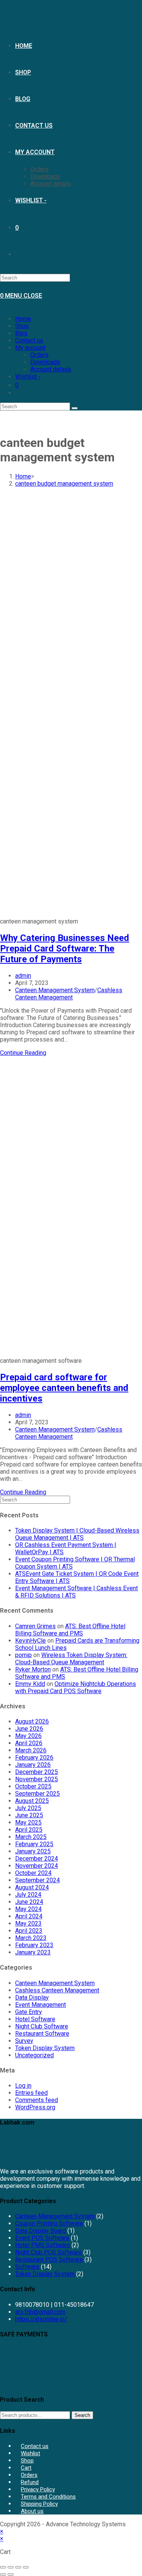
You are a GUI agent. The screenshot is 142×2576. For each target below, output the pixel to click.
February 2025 (34, 1844)
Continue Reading (23, 1053)
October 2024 (33, 1873)
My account (30, 348)
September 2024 (37, 1880)
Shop (22, 326)
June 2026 (29, 1729)
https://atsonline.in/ (41, 2319)
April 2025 (29, 1830)
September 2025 (37, 1794)
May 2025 (28, 1822)
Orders (39, 355)
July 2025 (28, 1808)
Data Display (32, 1998)
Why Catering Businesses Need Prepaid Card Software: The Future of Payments (65, 949)
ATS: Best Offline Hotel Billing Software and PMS (70, 1630)
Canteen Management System (55, 990)
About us (32, 2511)
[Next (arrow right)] (11, 2574)
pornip (23, 1655)
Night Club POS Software (48, 2252)
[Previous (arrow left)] (3, 2574)
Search (82, 2415)
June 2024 (29, 1902)
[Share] (18, 2567)
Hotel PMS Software (43, 2245)
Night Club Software (42, 2026)
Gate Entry (29, 2012)
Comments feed (37, 2100)
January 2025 (33, 1851)
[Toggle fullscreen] (11, 2567)
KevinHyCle (30, 1641)
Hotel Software (35, 2019)
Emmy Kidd (30, 1684)
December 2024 (37, 1859)
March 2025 (31, 1837)
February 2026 (34, 1758)
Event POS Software (42, 2238)
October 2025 (33, 1786)
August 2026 (32, 1721)
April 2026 (29, 1743)
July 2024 (28, 1895)
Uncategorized (34, 2055)
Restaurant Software (42, 2034)
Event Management (41, 2005)
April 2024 (29, 1916)
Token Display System (45, 2048)
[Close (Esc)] (26, 2567)
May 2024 (28, 1909)
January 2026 (33, 1765)
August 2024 (32, 1887)
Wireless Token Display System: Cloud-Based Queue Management (71, 1659)
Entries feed (31, 2093)
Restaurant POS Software (49, 2260)
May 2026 (28, 1736)
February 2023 (34, 1945)
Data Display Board (41, 2231)
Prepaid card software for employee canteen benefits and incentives (64, 1388)
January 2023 (33, 1952)
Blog (21, 333)
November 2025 (37, 1779)
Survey (24, 2041)
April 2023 (29, 1931)
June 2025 (29, 1815)
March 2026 (31, 1750)
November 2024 (37, 1866)
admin (23, 976)
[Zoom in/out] (3, 2567)
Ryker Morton (33, 1669)
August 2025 (32, 1801)
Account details (51, 369)
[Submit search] (75, 408)
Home (23, 319)
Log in (23, 2086)
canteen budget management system (64, 484)
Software (27, 2267)
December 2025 (37, 1772)
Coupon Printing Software (49, 2223)
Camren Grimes (35, 1626)
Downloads (45, 362)
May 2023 (28, 1923)
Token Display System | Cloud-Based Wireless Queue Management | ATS (77, 1534)
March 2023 (31, 1938)
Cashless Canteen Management (69, 994)
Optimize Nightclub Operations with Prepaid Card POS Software (76, 1687)
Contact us (29, 340)
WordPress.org (35, 2107)
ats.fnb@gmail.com (40, 2312)
